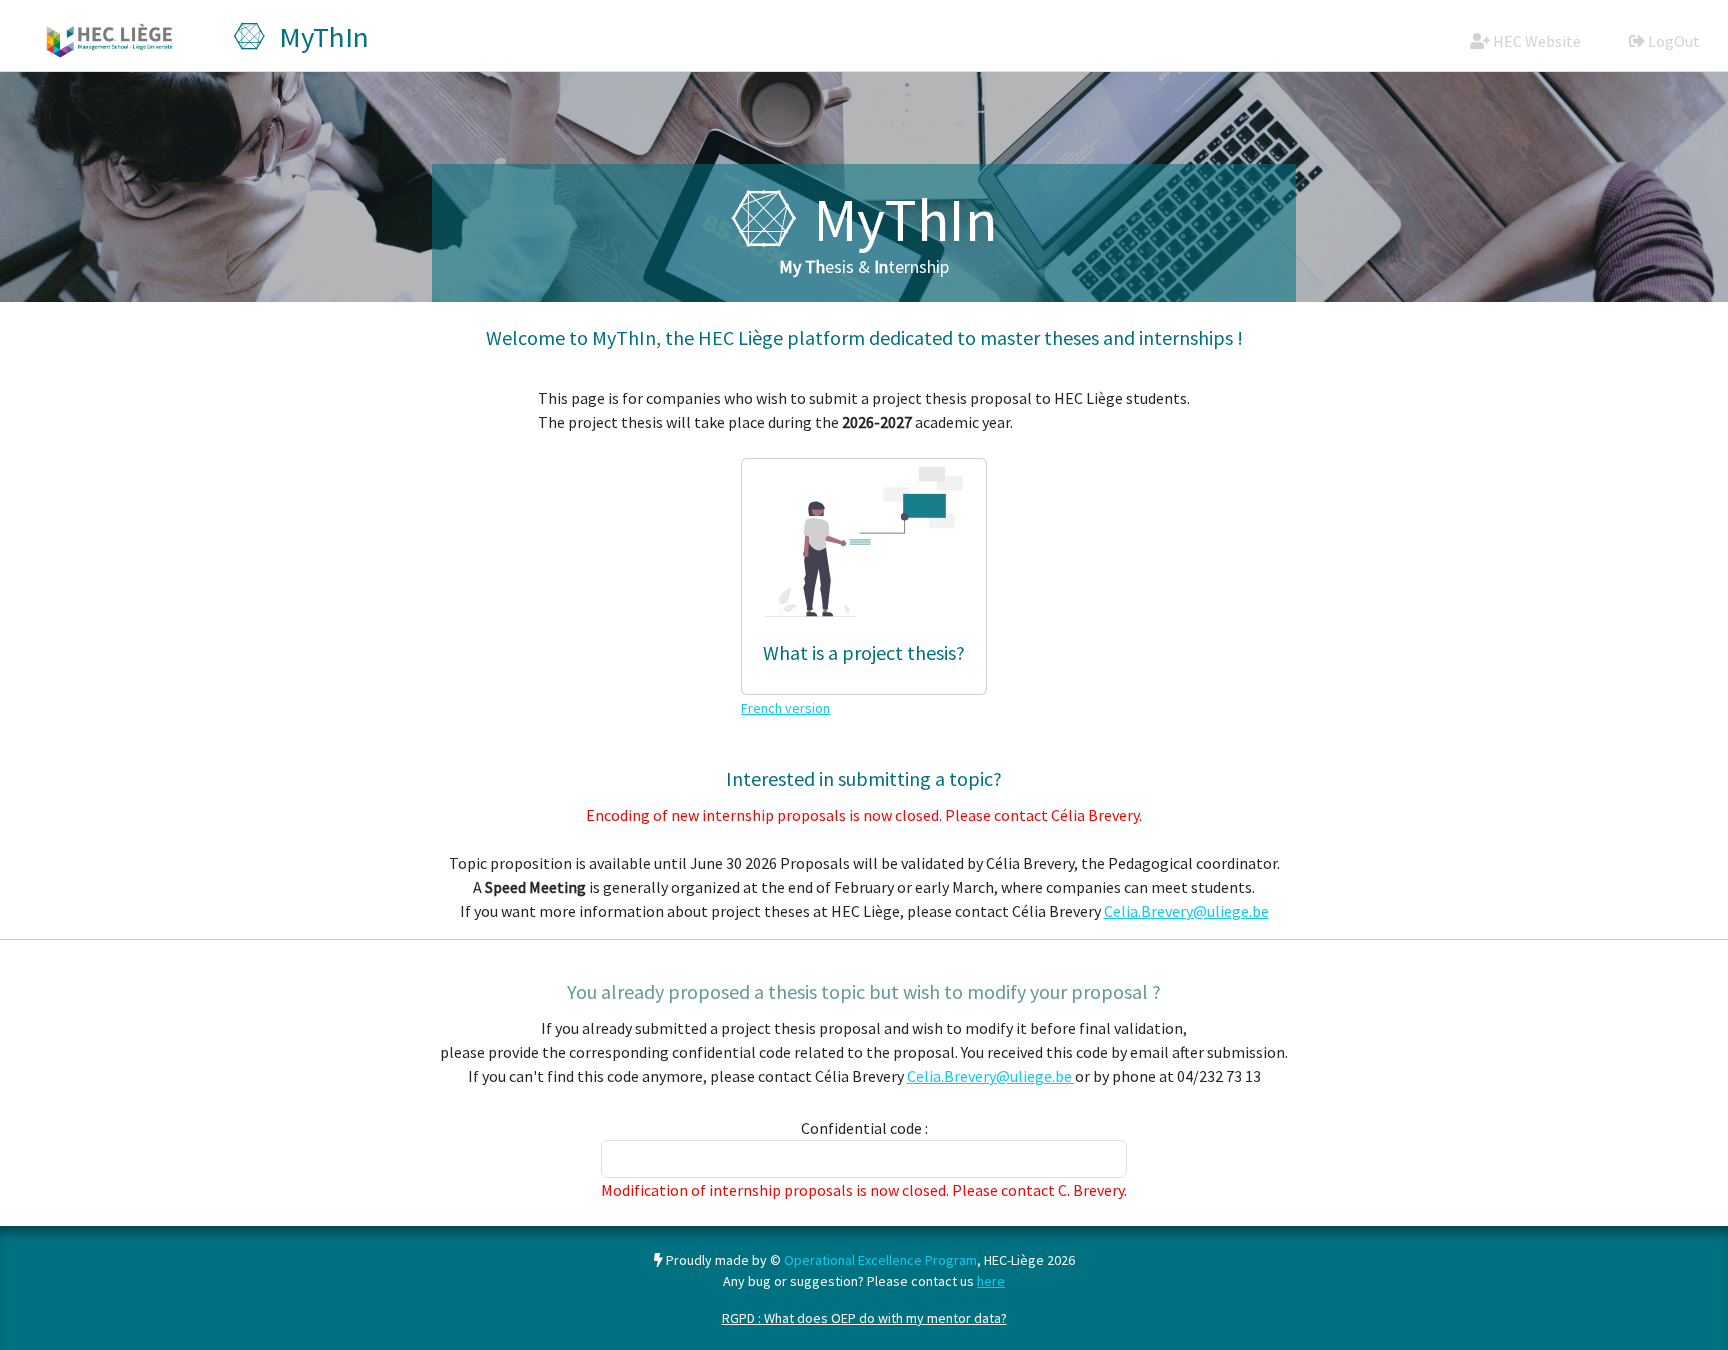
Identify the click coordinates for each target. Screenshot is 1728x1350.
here (991, 1281)
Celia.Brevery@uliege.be (1186, 911)
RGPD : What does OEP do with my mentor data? (864, 1318)
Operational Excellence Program (880, 1260)
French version (785, 708)
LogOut (1672, 41)
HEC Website (1535, 41)
